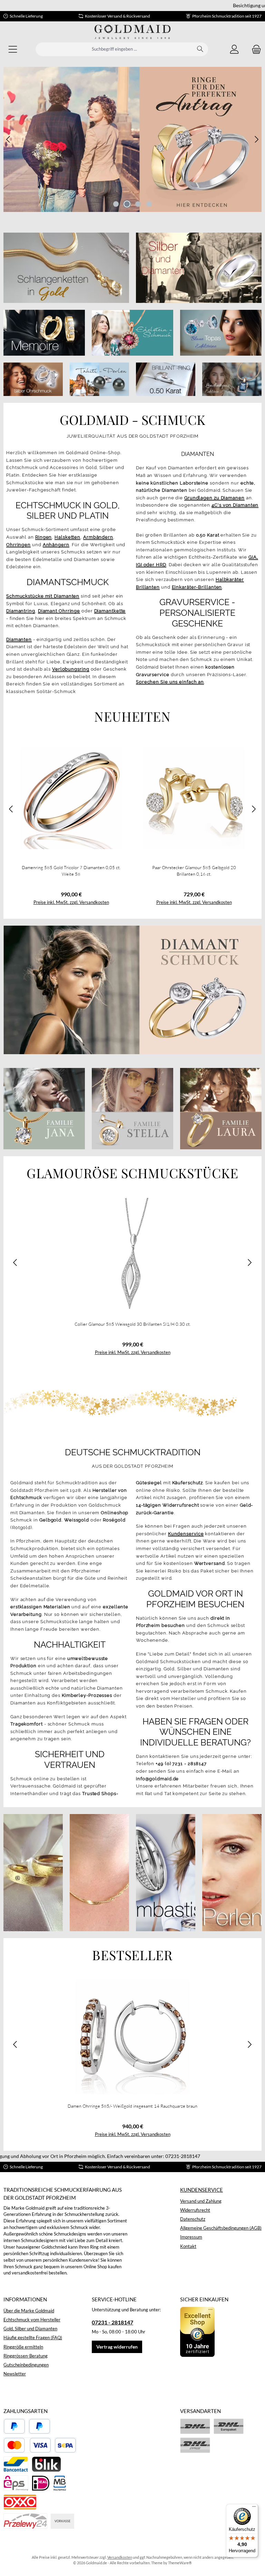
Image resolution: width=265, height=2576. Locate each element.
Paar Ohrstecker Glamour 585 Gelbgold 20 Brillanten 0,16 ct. (194, 871)
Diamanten (19, 639)
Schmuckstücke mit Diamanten (43, 596)
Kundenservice (202, 2190)
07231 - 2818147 (112, 2322)
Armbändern (98, 537)
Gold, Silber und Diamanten (30, 2329)
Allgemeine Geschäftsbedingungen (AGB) (221, 2228)
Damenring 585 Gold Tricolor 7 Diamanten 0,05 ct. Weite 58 (71, 871)
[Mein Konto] (234, 49)
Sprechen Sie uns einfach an (170, 682)
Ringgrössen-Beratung (26, 2356)
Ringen (43, 537)
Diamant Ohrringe (59, 611)
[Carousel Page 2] (127, 204)
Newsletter (15, 2374)
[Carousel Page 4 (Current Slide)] (149, 204)
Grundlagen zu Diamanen (214, 498)
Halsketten (67, 537)
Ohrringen (18, 545)
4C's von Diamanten (235, 505)
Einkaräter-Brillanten (197, 587)
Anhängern (56, 545)
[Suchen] (200, 49)
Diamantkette (110, 611)
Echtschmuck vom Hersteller (32, 2320)
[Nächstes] (256, 139)
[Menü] (13, 49)
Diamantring (21, 611)
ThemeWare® (180, 2563)
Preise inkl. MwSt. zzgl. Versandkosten (71, 902)
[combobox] (114, 49)
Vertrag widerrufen (117, 2347)
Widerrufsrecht (195, 2210)
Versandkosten (120, 2557)
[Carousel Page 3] (138, 204)
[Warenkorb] (254, 49)
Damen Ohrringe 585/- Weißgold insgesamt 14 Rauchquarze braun (132, 2106)
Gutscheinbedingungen (26, 2365)
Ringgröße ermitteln (23, 2347)
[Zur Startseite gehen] (132, 32)
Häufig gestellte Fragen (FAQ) (33, 2338)
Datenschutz (193, 2219)
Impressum (191, 2237)
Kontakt (188, 2246)
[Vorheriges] (9, 139)
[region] (132, 139)
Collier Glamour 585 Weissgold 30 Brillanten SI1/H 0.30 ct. (133, 1324)
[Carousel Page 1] (116, 204)
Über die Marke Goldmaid (29, 2311)
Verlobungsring (71, 669)
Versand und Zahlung (201, 2201)
